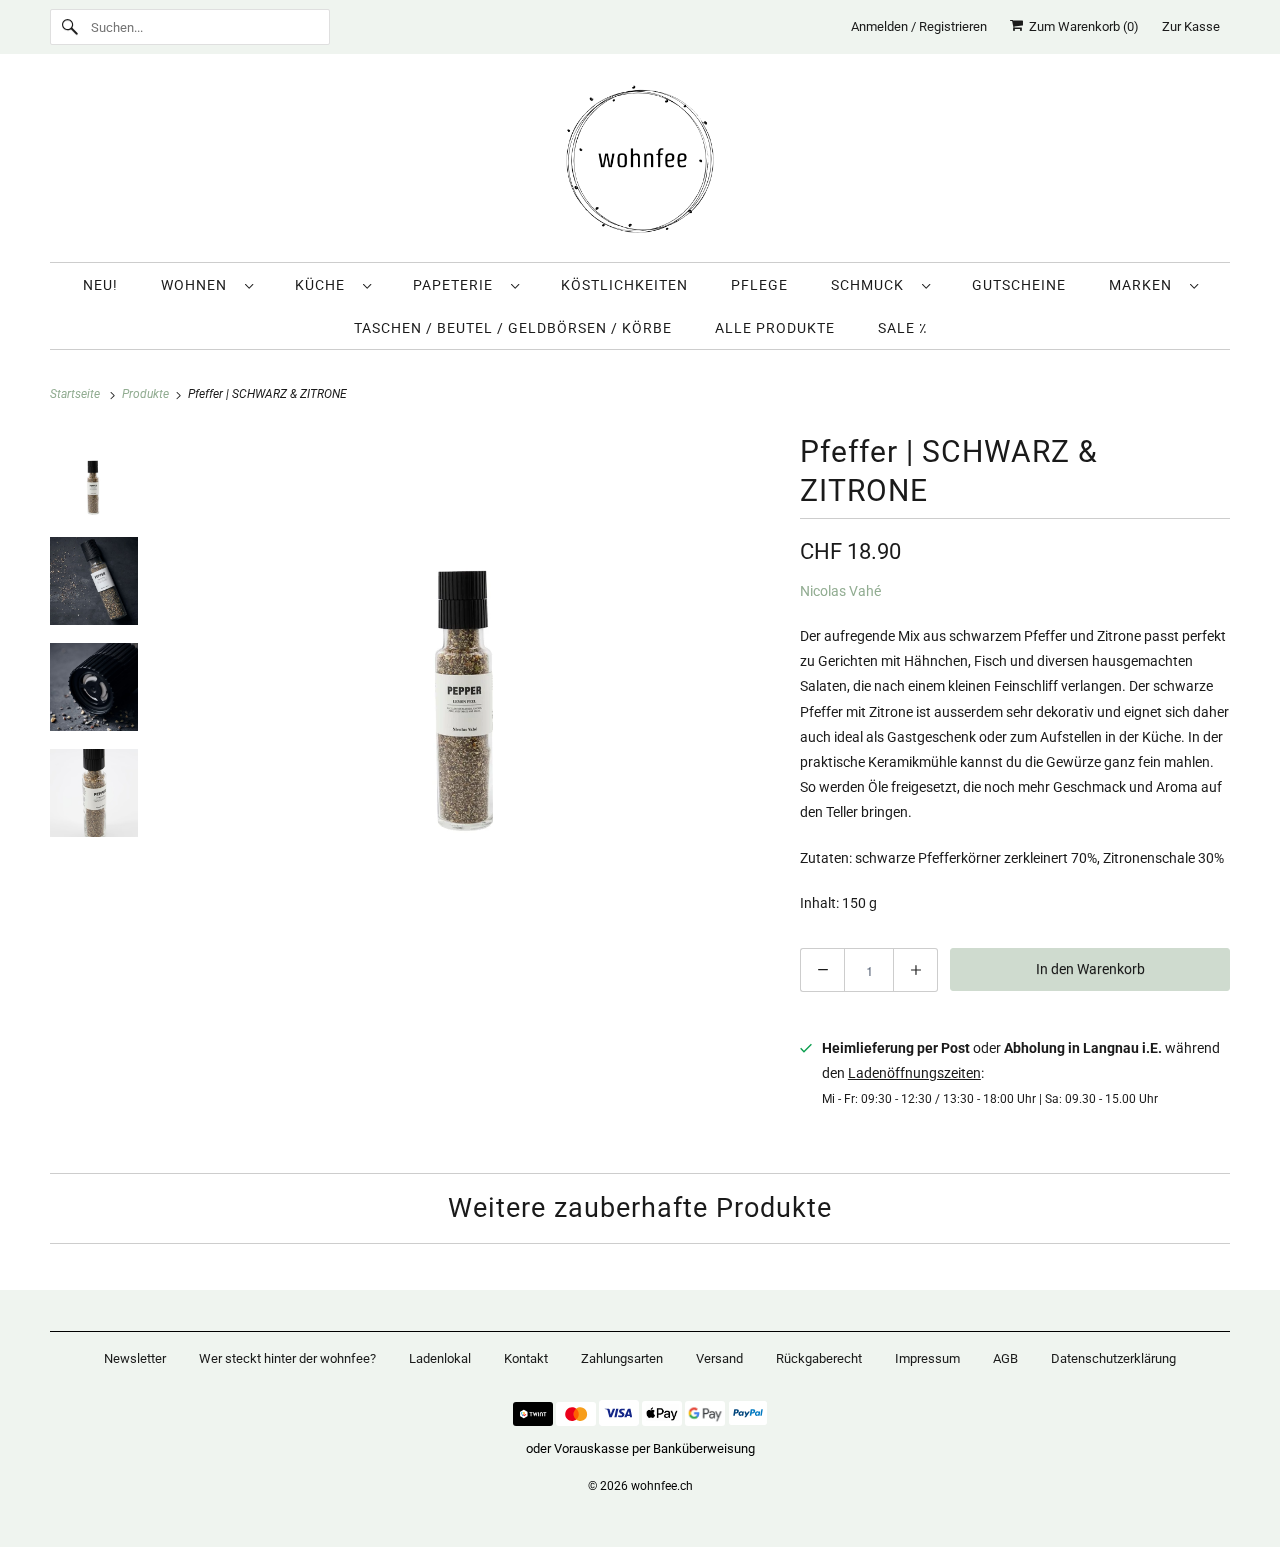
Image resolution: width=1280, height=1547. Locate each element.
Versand (719, 1358)
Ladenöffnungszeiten (914, 1073)
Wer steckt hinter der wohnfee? (287, 1358)
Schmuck (871, 285)
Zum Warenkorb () (1081, 26)
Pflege (759, 285)
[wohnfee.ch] (640, 163)
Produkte (147, 394)
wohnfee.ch (662, 1486)
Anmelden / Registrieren (919, 26)
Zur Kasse (1191, 26)
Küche (324, 285)
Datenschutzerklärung (1113, 1358)
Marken (1144, 285)
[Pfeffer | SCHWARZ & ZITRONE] (468, 642)
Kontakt (526, 1358)
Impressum (927, 1358)
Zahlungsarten (622, 1358)
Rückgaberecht (819, 1358)
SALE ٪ (902, 328)
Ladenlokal (440, 1358)
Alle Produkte (775, 328)
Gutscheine (1019, 285)
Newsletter (135, 1358)
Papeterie (457, 285)
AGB (1005, 1358)
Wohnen (198, 285)
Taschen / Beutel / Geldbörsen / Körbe (513, 328)
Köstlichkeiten (624, 285)
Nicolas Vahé (840, 591)
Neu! (100, 285)
